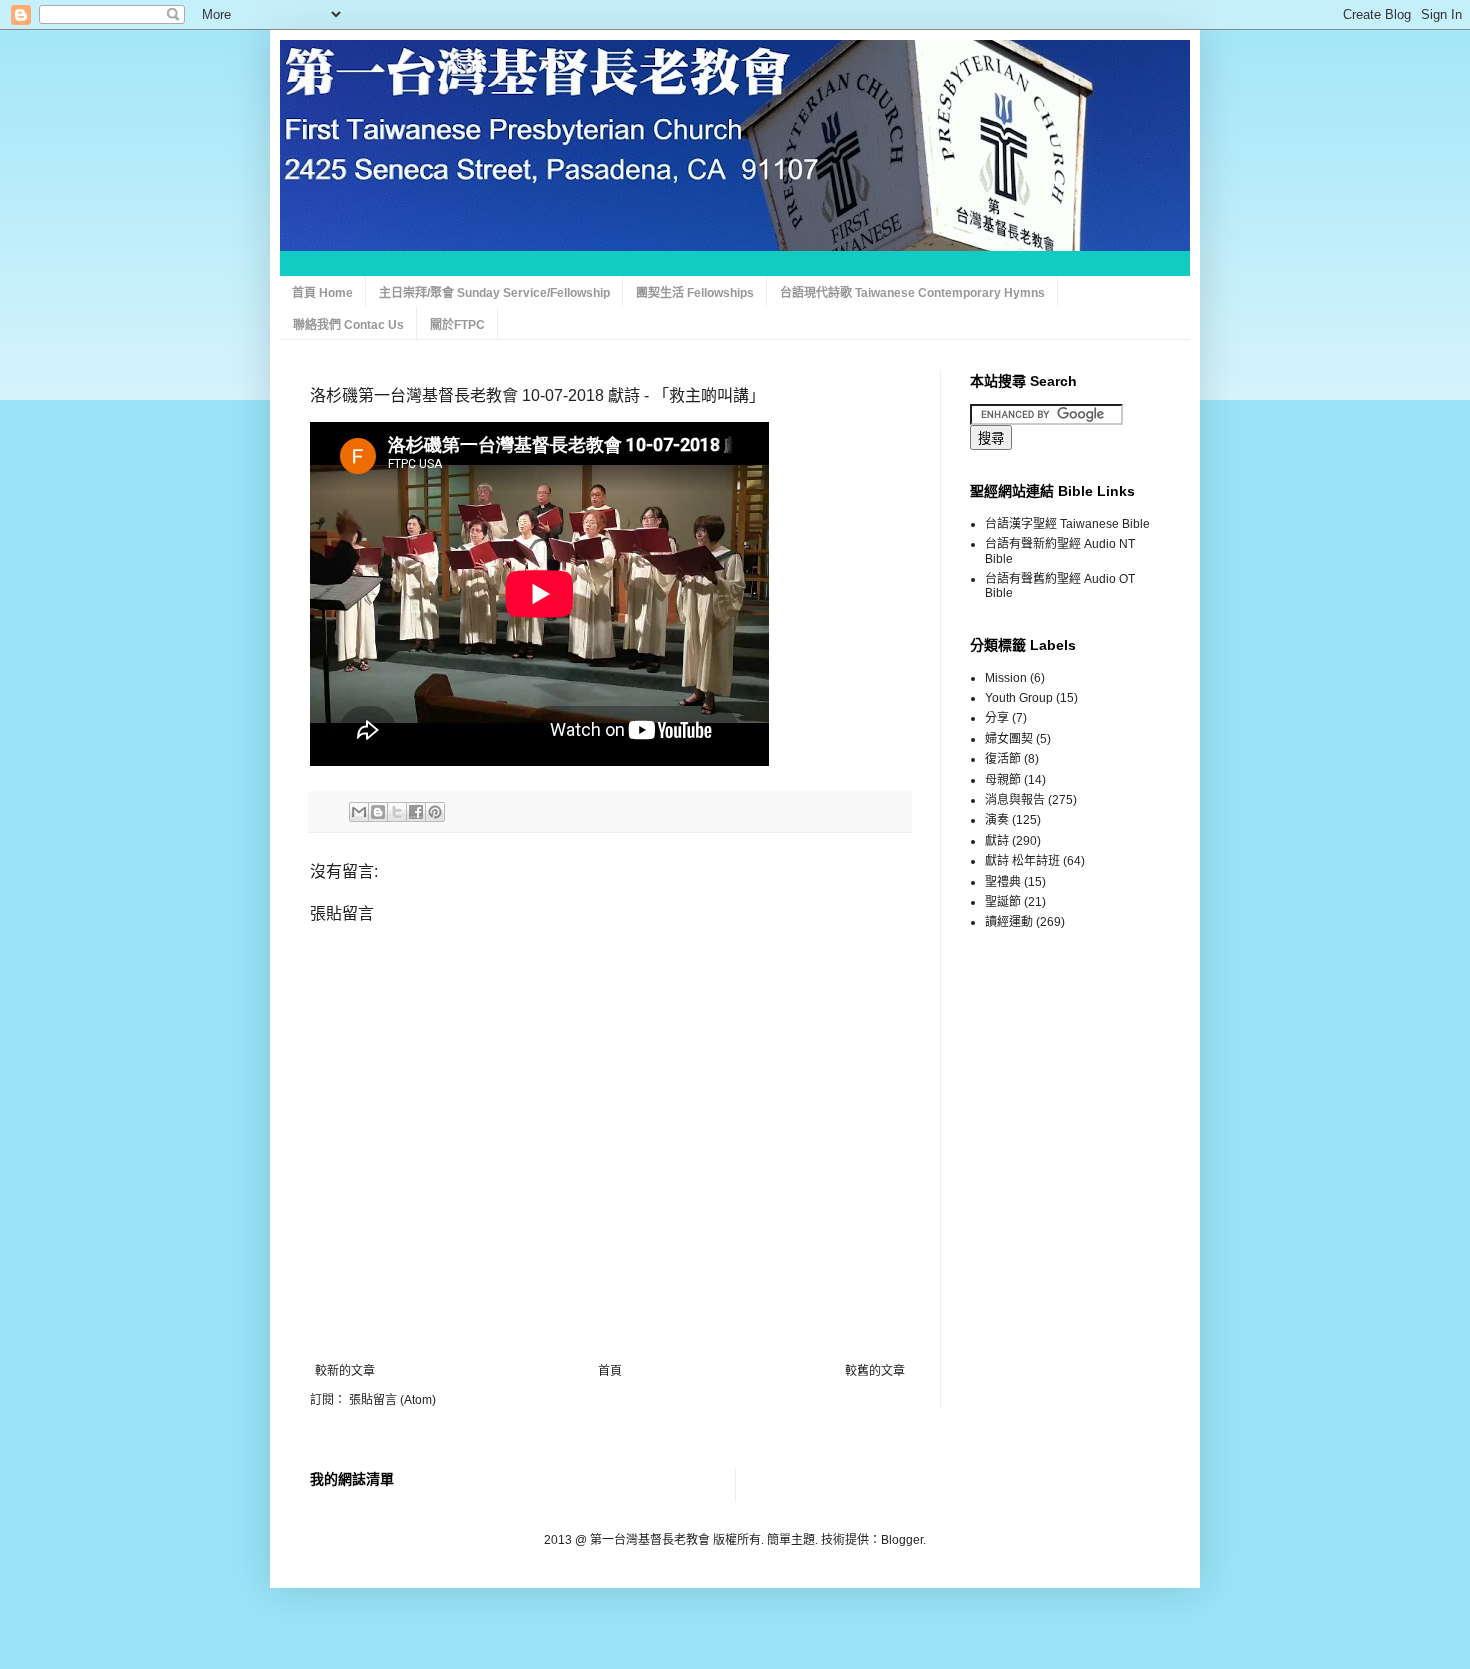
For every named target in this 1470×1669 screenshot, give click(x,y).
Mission (1006, 678)
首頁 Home (322, 293)
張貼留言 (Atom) (392, 1400)
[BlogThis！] (378, 812)
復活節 (1003, 759)
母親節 (1003, 780)
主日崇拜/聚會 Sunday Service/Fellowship (494, 293)
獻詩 (997, 841)
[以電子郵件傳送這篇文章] (359, 812)
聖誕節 (1003, 902)
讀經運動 (1009, 922)
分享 (997, 718)
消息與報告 (1015, 800)
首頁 (610, 1371)
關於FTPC (457, 325)
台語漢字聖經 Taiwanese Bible (1067, 524)
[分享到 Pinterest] (435, 812)
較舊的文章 (875, 1371)
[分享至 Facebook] (416, 812)
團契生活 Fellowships (695, 293)
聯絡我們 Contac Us (348, 325)
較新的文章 (345, 1371)
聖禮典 (1003, 882)
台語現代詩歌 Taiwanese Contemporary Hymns (912, 293)
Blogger (902, 1540)
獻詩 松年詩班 (1022, 861)
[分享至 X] (397, 812)
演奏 (997, 820)
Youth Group (1019, 698)
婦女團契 (1009, 739)
